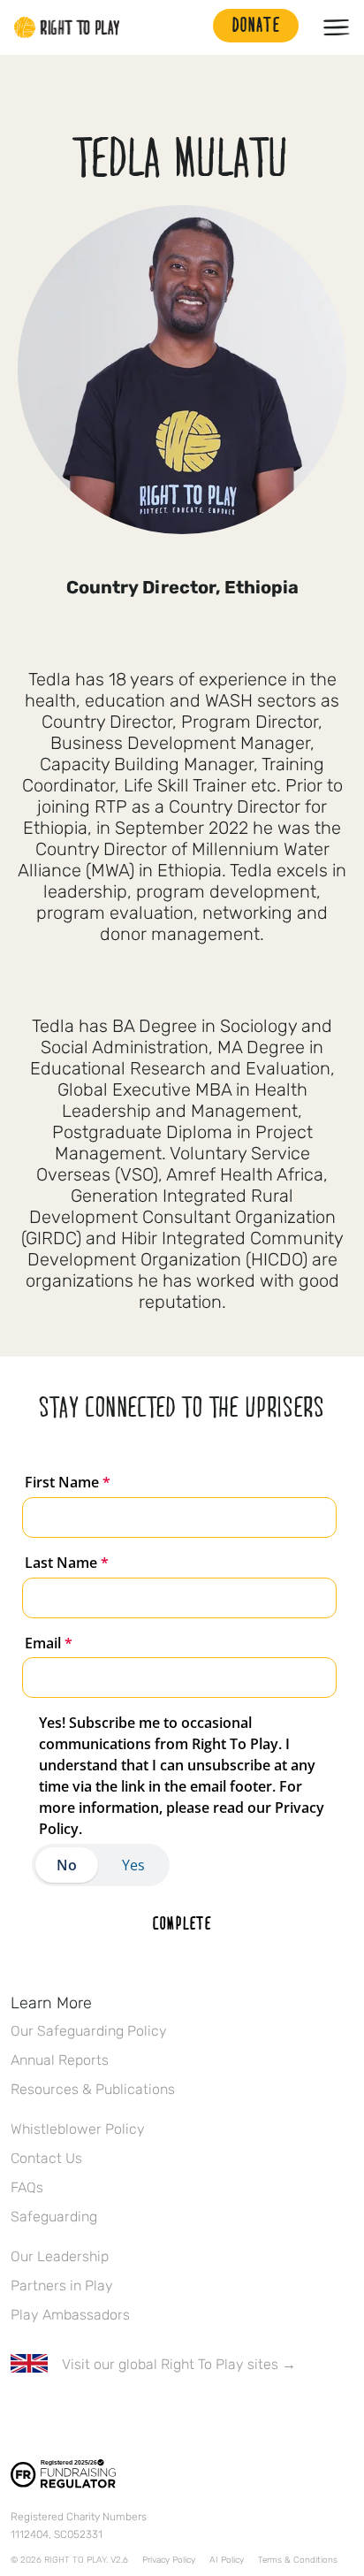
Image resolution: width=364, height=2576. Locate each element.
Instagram (95, 2416)
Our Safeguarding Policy (89, 2031)
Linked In (132, 2416)
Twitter (57, 2416)
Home (67, 27)
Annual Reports (60, 2060)
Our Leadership (60, 2256)
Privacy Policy (169, 2560)
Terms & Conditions (298, 2560)
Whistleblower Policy (78, 2129)
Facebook (20, 2416)
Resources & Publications (93, 2089)
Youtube (169, 2416)
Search (191, 27)
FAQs (27, 2187)
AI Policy (227, 2560)
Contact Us (46, 2158)
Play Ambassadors (70, 2315)
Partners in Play (62, 2286)
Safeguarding (54, 2217)
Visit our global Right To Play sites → (179, 2364)
